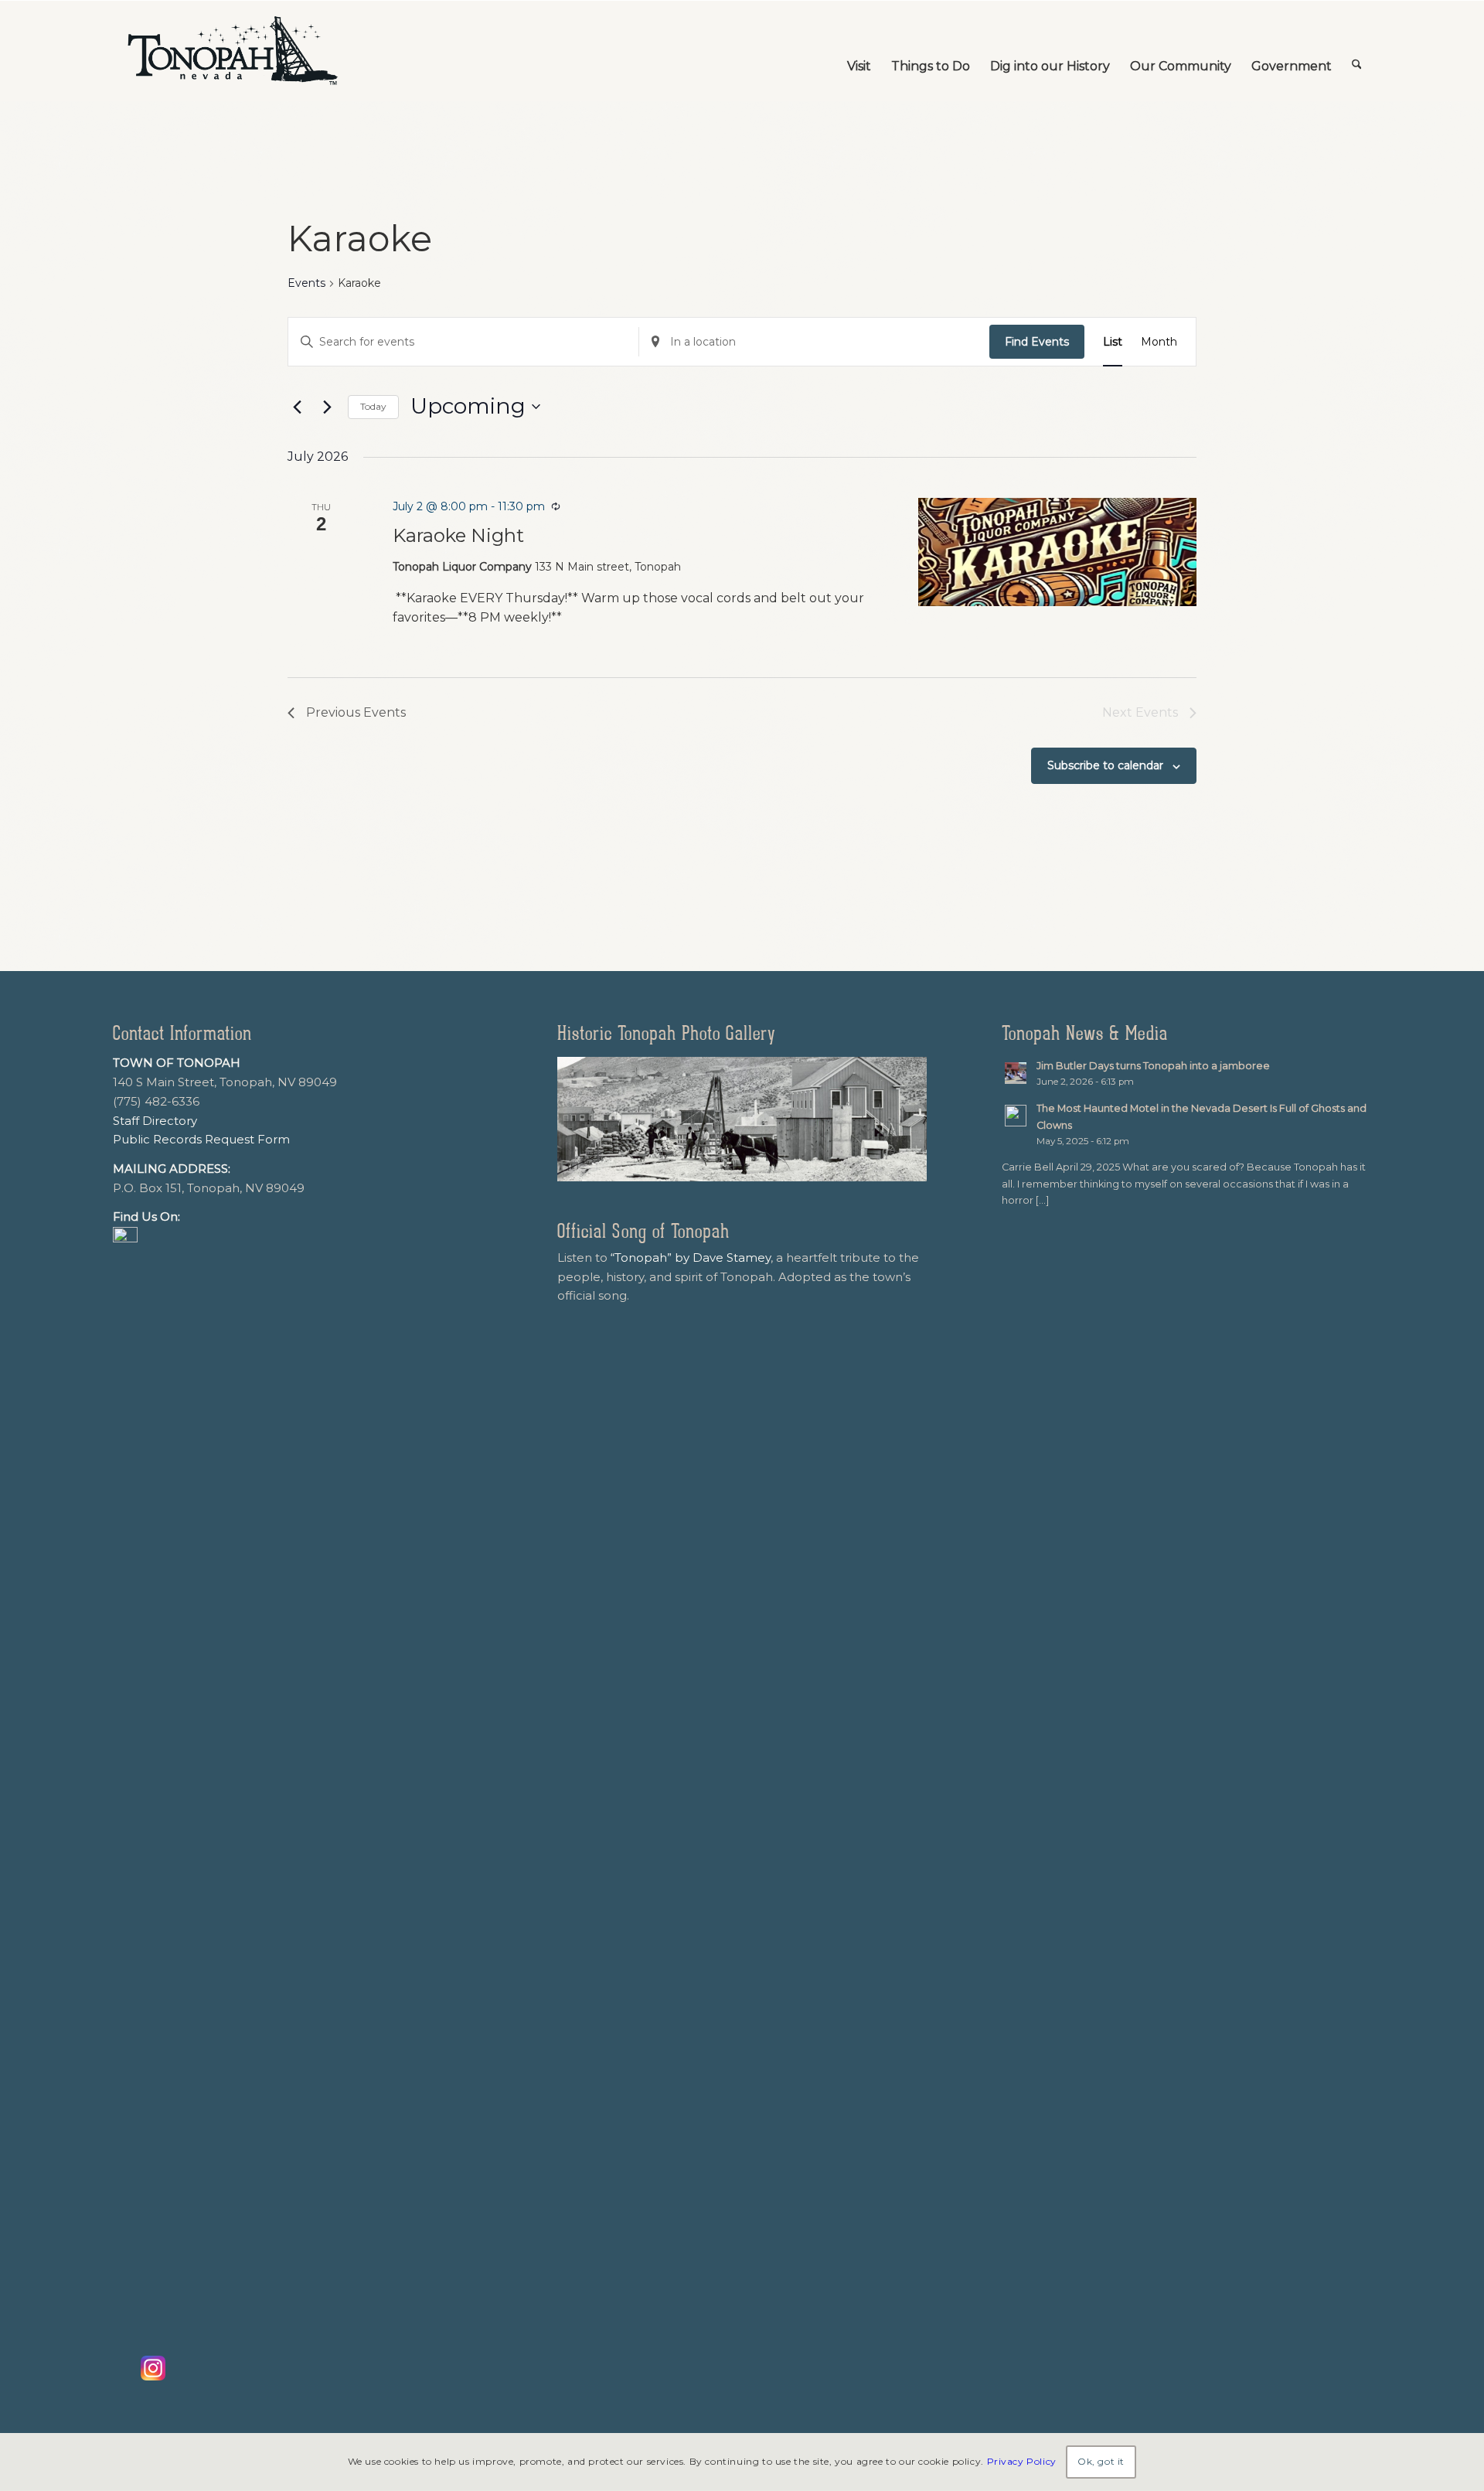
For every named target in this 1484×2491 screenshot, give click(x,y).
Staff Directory (155, 1121)
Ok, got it (1101, 2461)
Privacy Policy (1022, 2461)
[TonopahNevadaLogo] (232, 51)
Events (306, 283)
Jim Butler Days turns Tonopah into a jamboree (1153, 1066)
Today (373, 406)
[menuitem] (859, 51)
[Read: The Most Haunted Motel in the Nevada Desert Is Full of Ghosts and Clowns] (1016, 1116)
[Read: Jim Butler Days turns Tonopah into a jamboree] (1016, 1073)
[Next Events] (327, 407)
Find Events (1037, 342)
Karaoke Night (458, 535)
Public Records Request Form (201, 1139)
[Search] (1357, 51)
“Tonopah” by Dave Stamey (691, 1257)
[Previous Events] (297, 407)
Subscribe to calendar (1105, 765)
